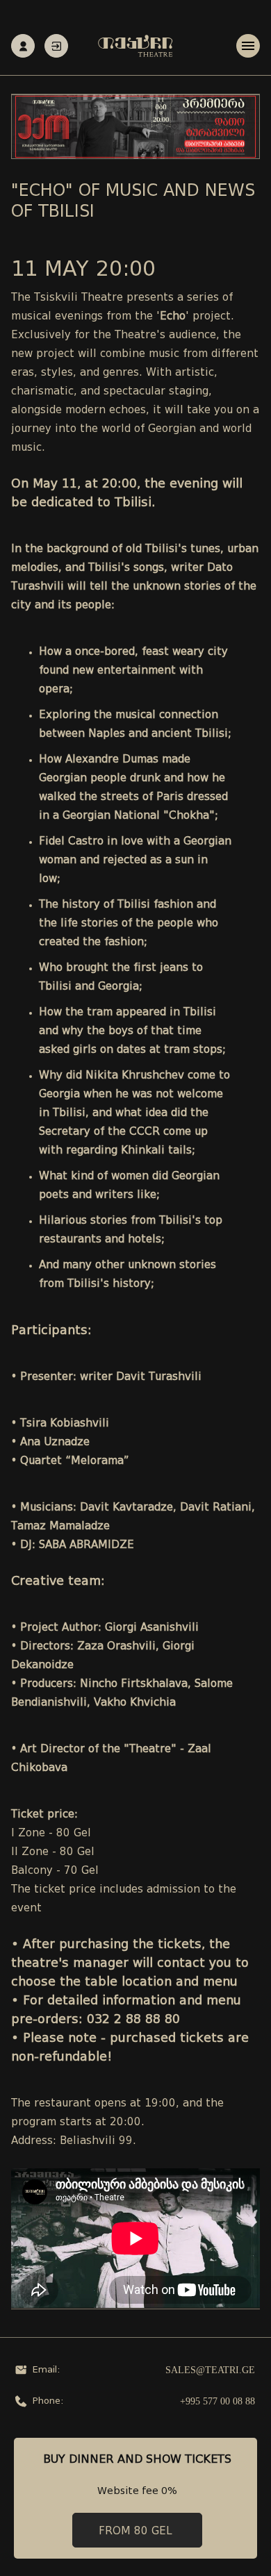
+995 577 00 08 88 (217, 2401)
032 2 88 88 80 (133, 2020)
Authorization (56, 46)
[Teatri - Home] (135, 46)
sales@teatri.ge (210, 2370)
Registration (23, 46)
